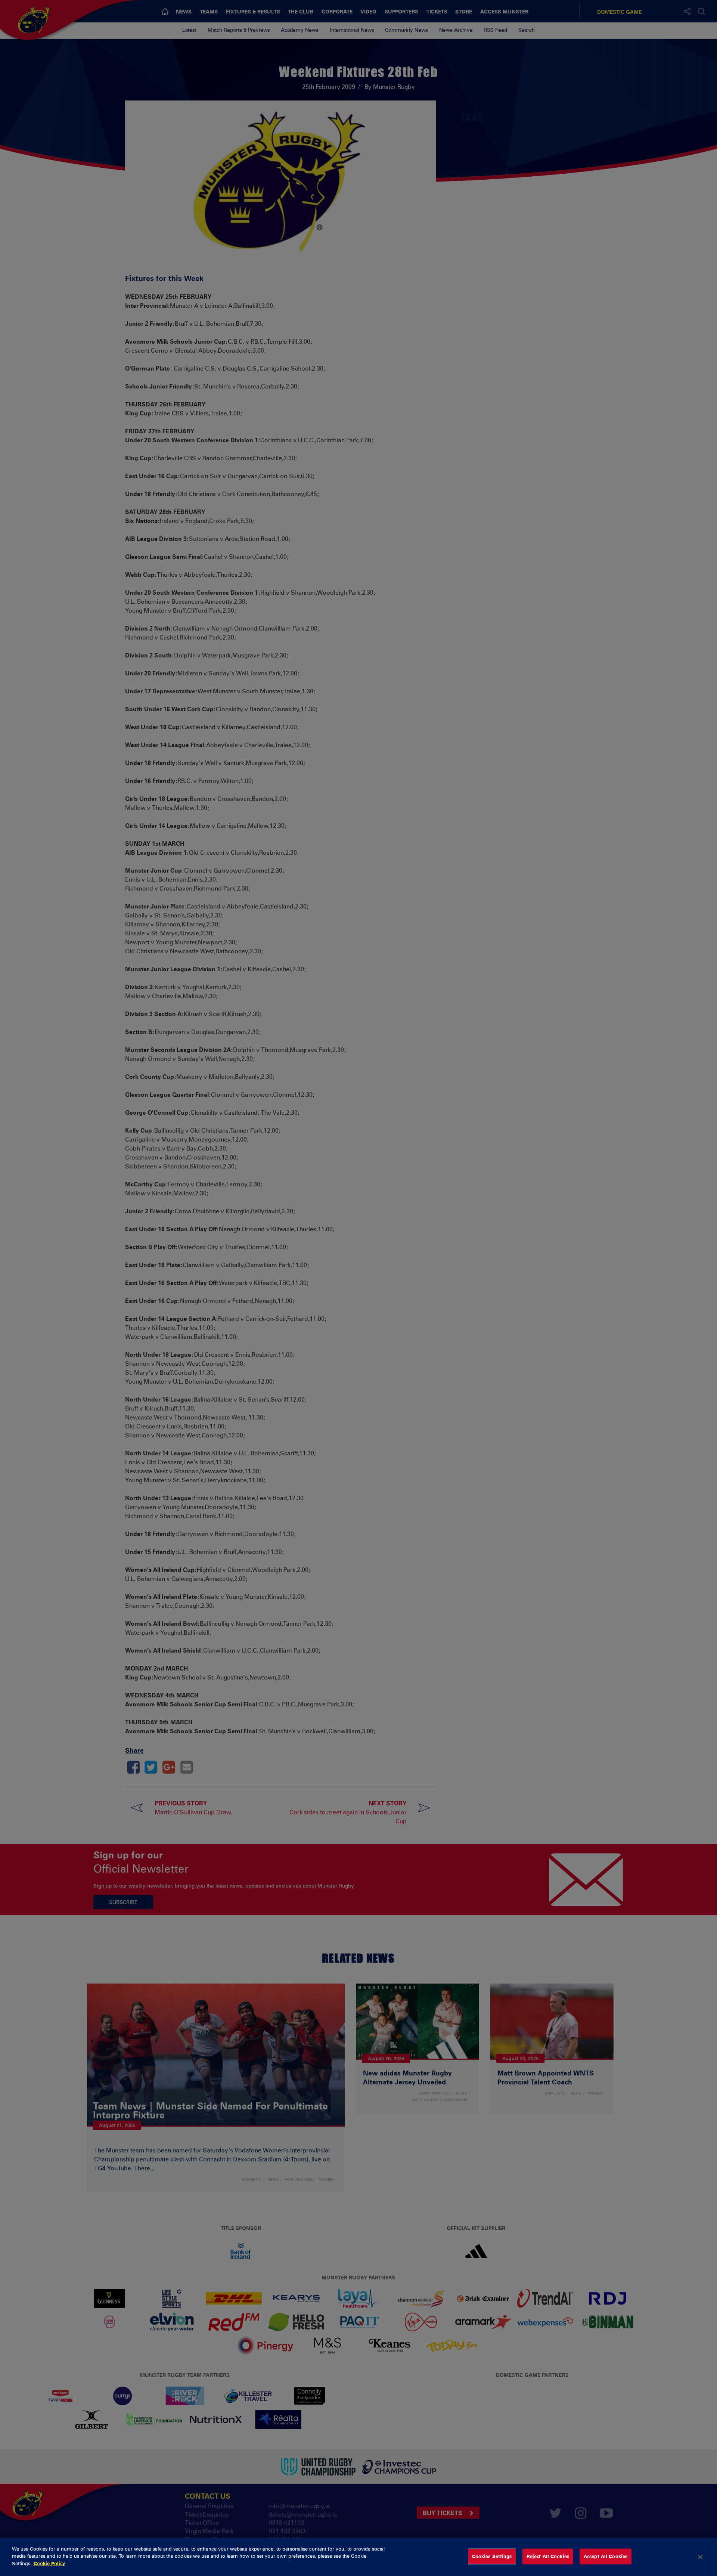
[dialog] (358, 2557)
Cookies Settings (492, 2556)
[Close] (700, 2557)
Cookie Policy (49, 2563)
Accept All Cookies (606, 2556)
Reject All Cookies (548, 2556)
